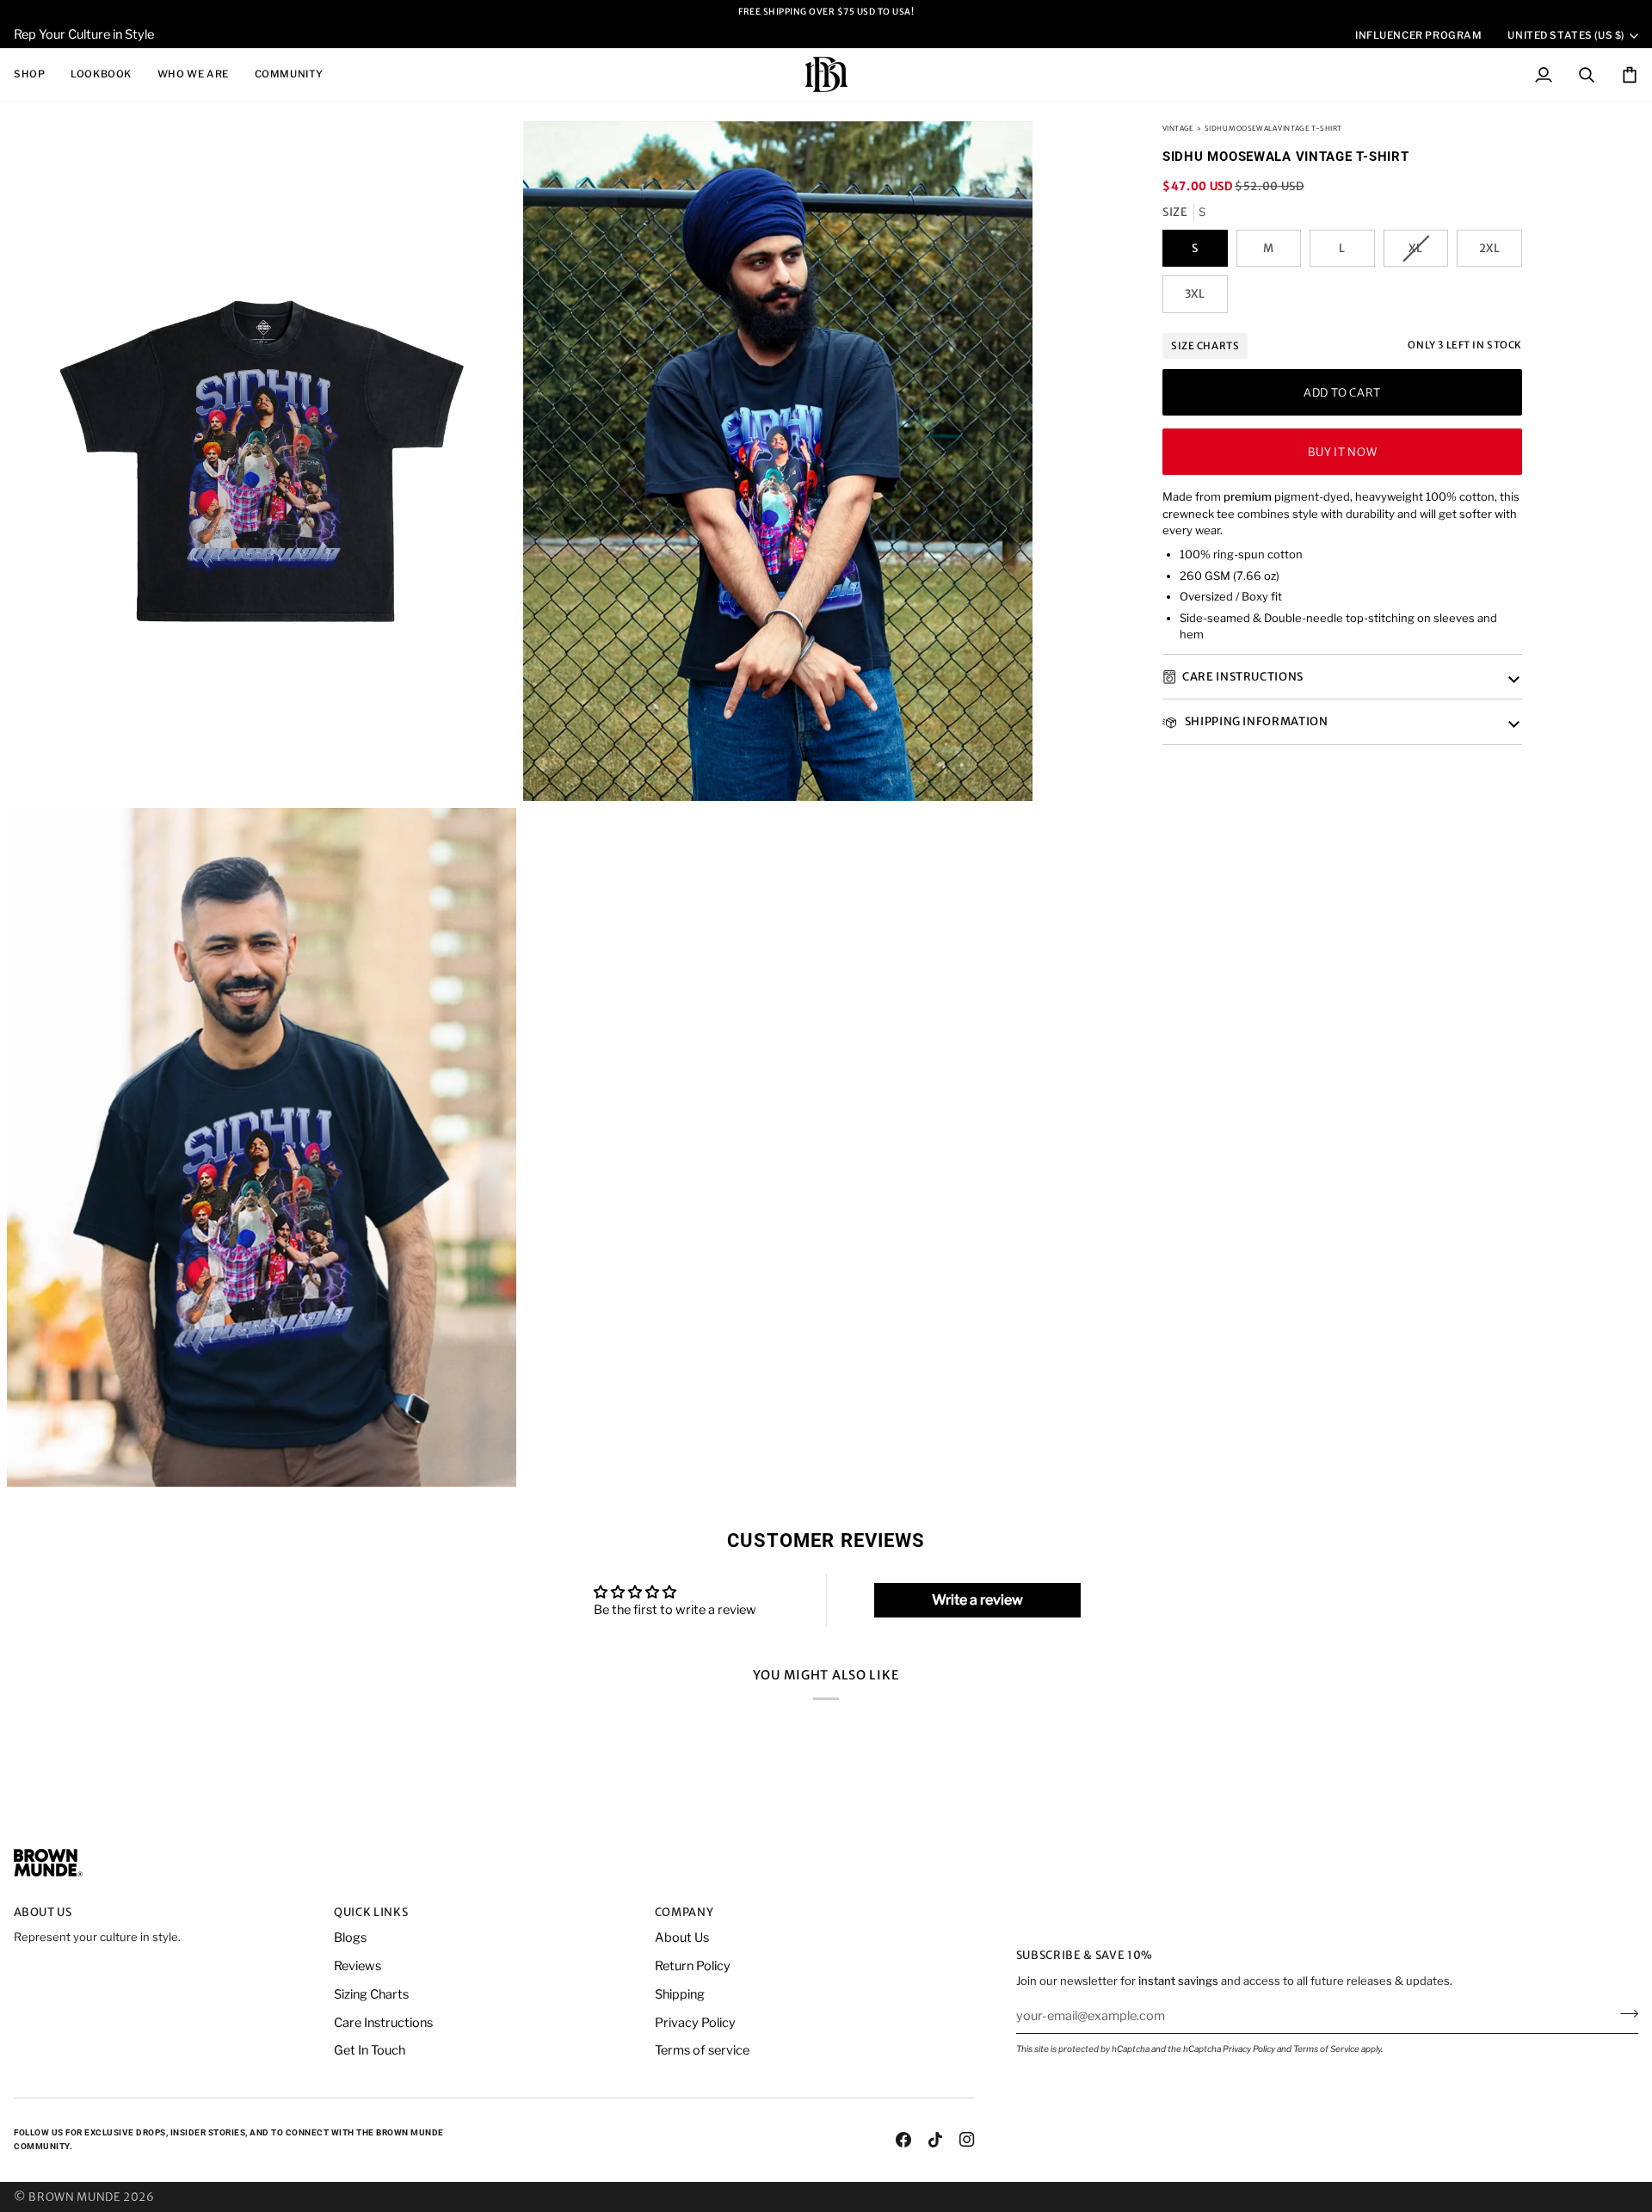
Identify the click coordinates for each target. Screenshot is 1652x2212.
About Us (682, 1938)
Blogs (350, 1938)
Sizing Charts (371, 1994)
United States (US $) (1566, 35)
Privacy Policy (1249, 2049)
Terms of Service (1326, 2049)
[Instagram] (967, 2140)
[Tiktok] (935, 2140)
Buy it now (1343, 452)
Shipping (680, 1994)
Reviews (358, 1966)
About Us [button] (43, 1912)
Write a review (977, 1600)
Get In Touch (370, 2050)
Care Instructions (1243, 677)
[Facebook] (903, 2140)
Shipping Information (1255, 721)
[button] (36, 74)
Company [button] (684, 1912)
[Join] (1624, 2013)
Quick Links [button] (371, 1912)
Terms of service (702, 2050)
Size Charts (1205, 346)
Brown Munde (74, 2197)
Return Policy (693, 1966)
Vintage (1178, 128)
